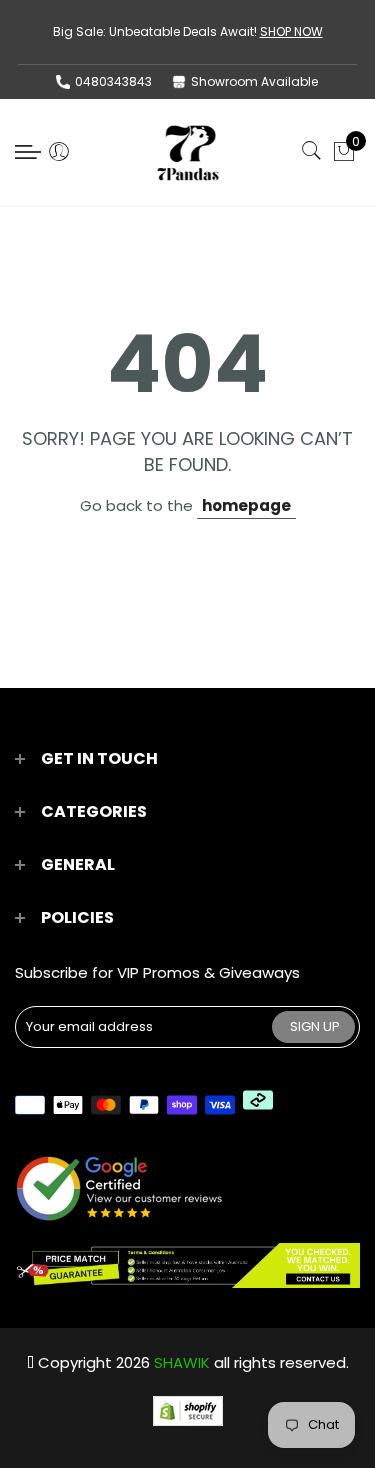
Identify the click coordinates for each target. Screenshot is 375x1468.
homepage (246, 505)
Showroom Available (254, 81)
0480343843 (113, 81)
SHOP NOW (291, 31)
